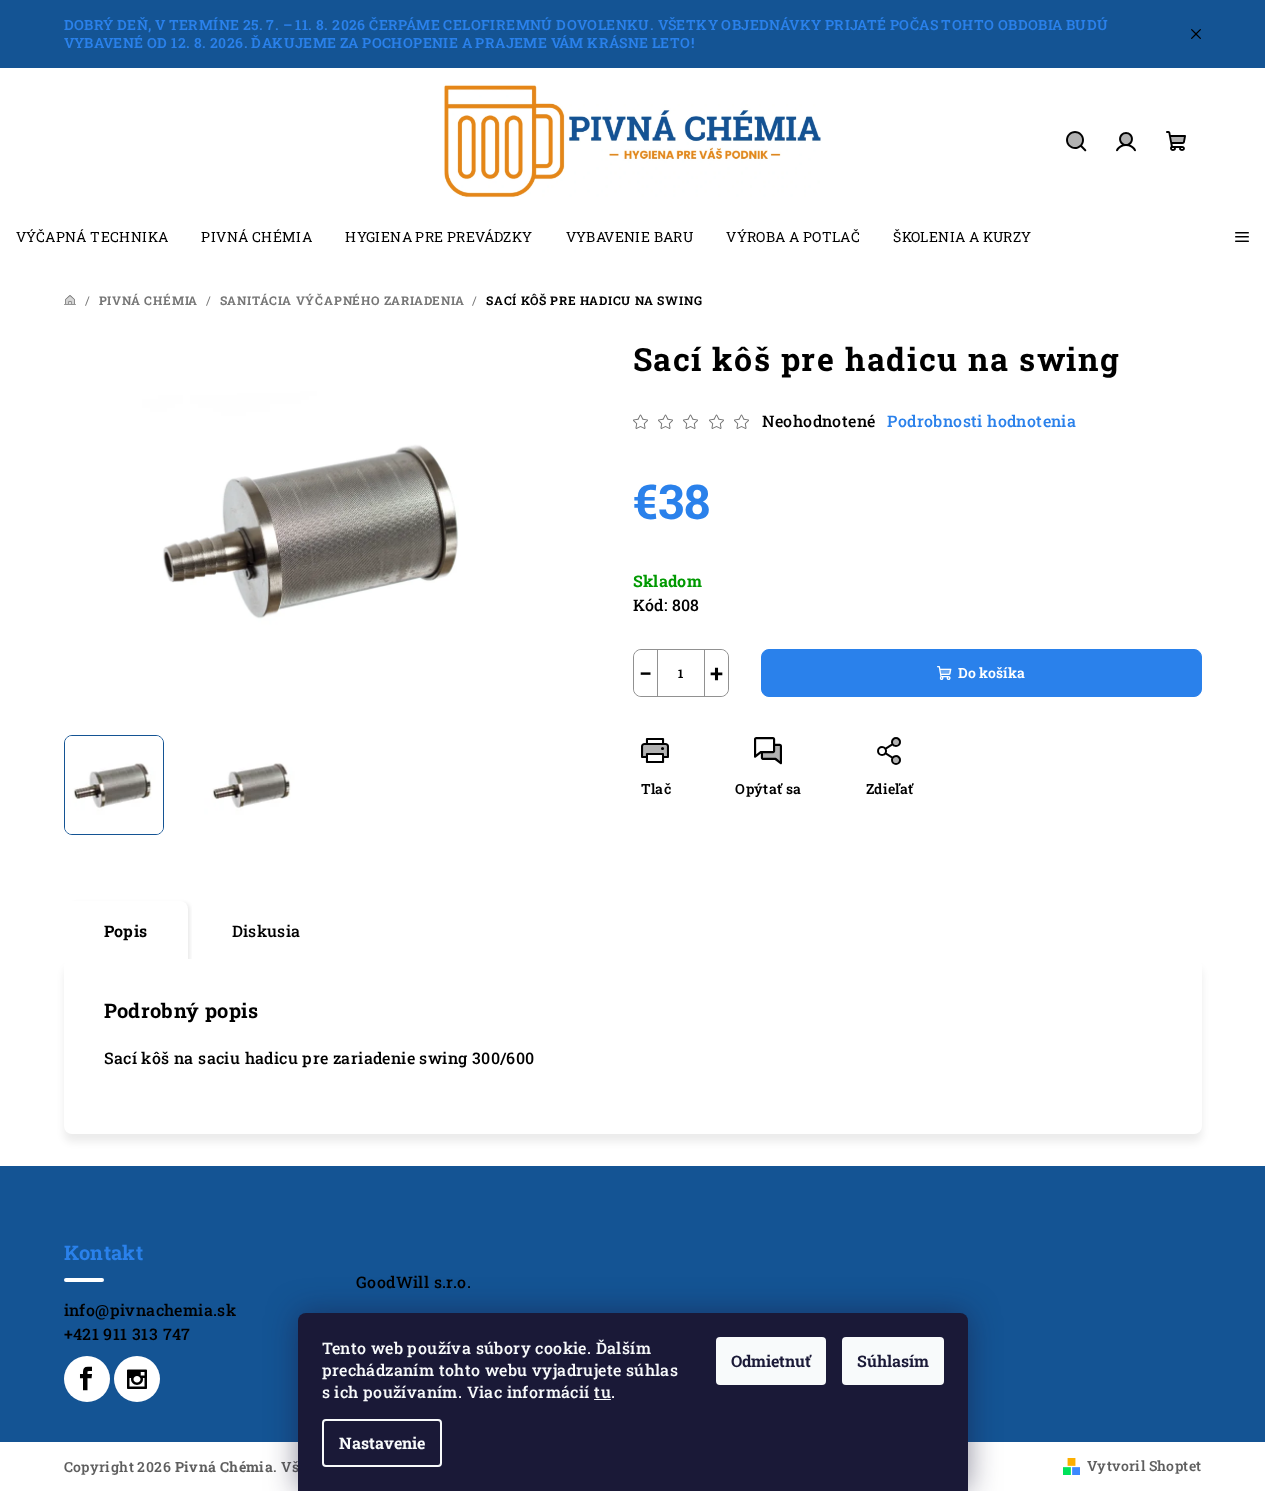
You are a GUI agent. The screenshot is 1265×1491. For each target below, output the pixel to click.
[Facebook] (87, 1379)
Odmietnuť (771, 1360)
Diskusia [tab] (266, 930)
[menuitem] (92, 237)
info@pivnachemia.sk (150, 1309)
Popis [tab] (126, 930)
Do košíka (991, 672)
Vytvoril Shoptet (1144, 1465)
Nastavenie (382, 1442)
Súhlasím (893, 1360)
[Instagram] (137, 1379)
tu (602, 1391)
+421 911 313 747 (127, 1333)
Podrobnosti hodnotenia (981, 420)
